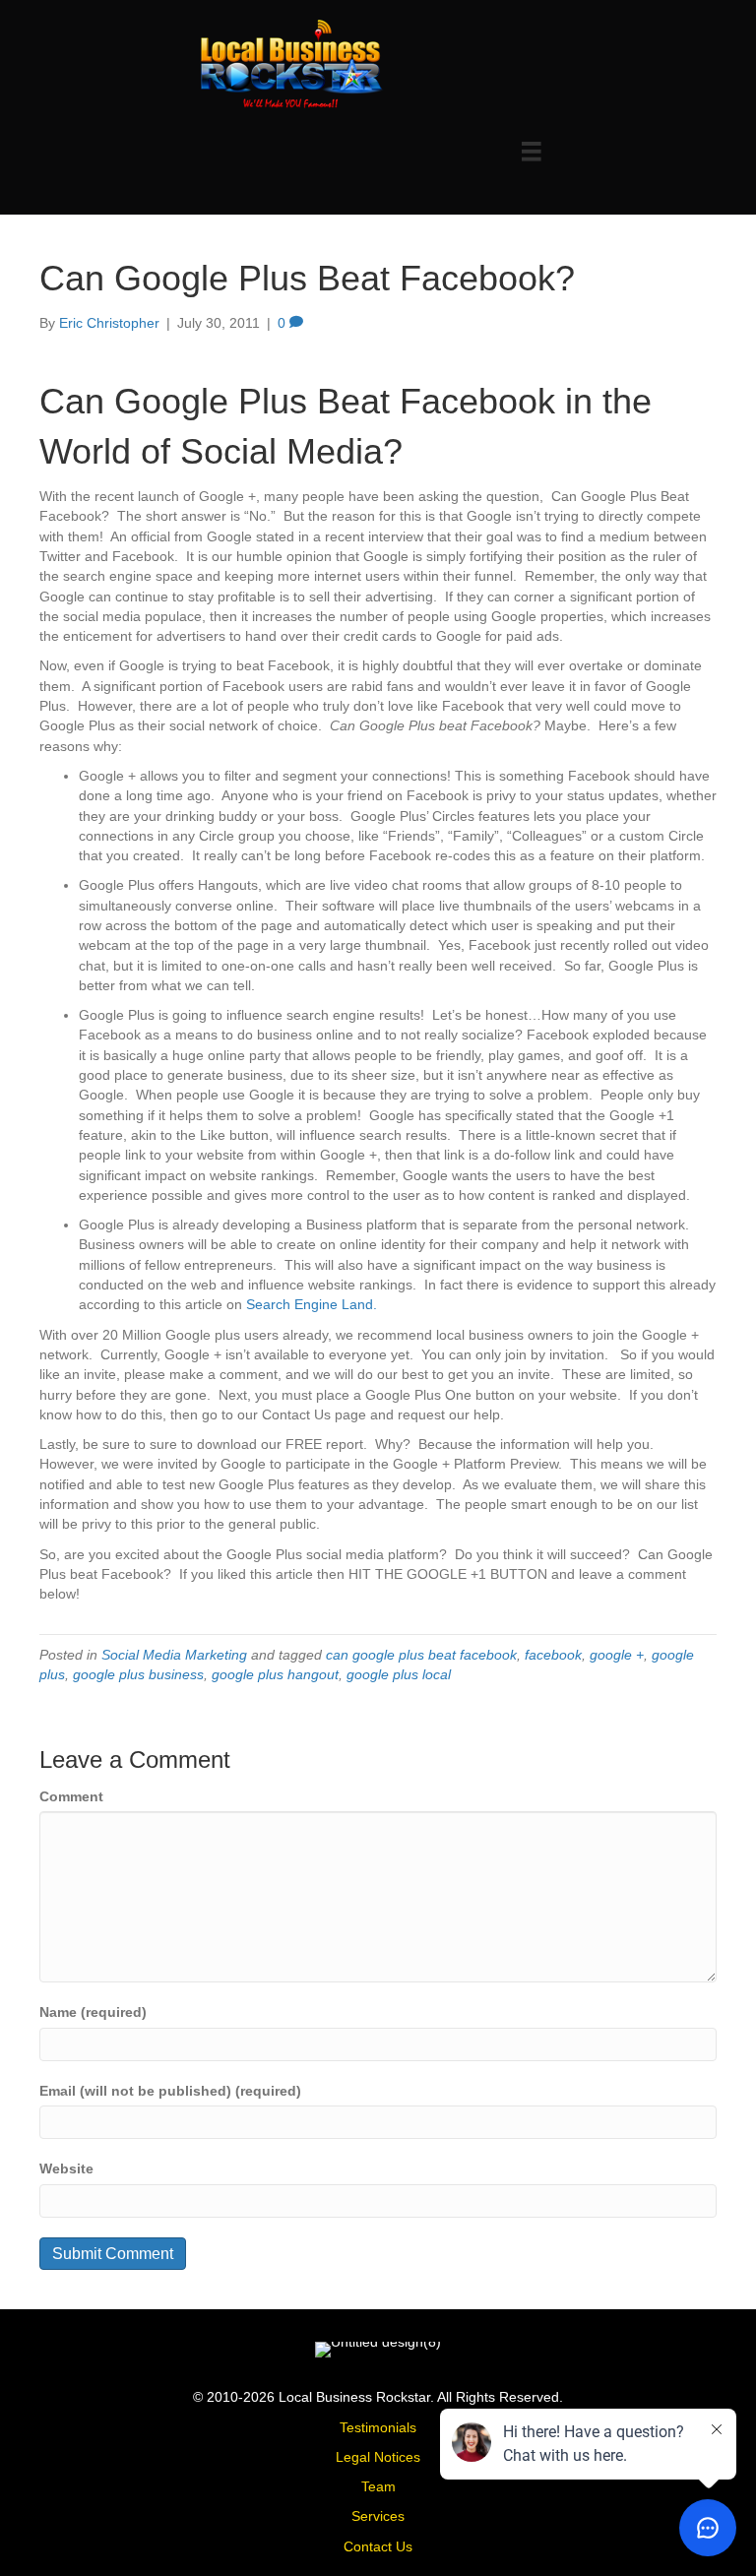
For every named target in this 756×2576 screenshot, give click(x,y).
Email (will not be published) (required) (170, 2091)
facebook (553, 1655)
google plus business (138, 1674)
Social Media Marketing (174, 1655)
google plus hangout (275, 1674)
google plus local (399, 1674)
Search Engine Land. (312, 1304)
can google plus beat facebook (421, 1655)
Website (66, 2168)
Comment (71, 1796)
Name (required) (93, 2012)
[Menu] (532, 152)
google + (617, 1655)
